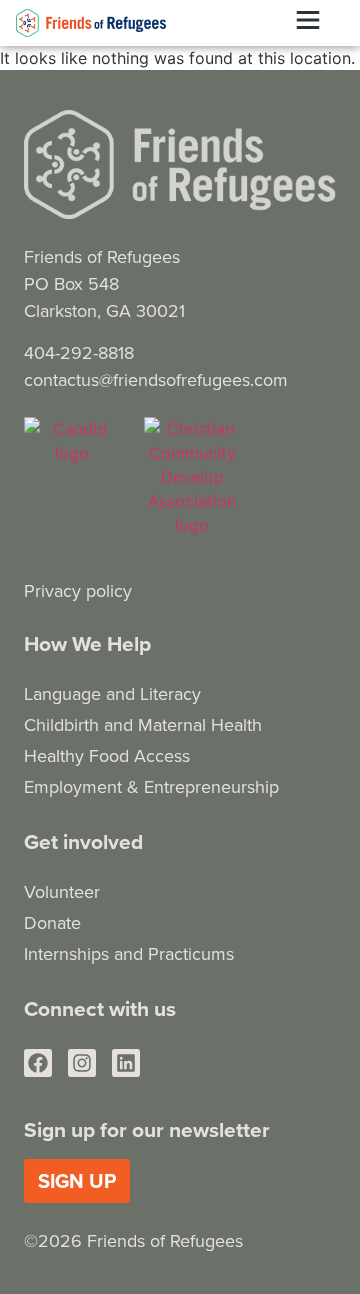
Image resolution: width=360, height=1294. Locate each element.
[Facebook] (38, 1063)
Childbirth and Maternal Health (143, 724)
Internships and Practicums (129, 953)
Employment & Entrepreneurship (151, 786)
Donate (52, 922)
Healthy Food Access (107, 755)
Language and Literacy (112, 693)
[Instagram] (82, 1063)
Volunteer (62, 891)
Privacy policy (78, 590)
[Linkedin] (126, 1063)
